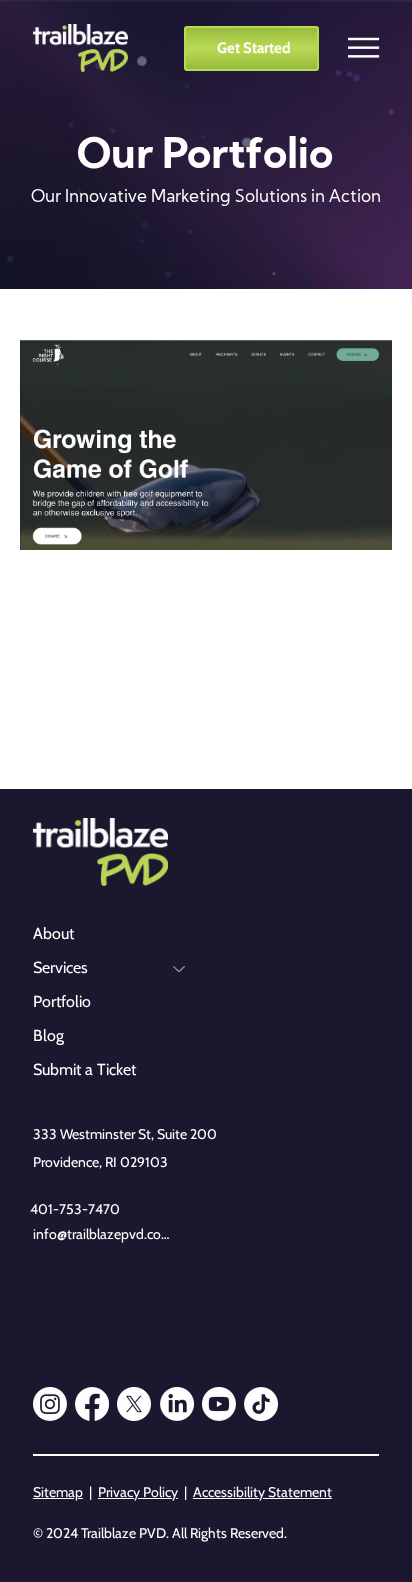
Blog (48, 1035)
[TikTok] (261, 1404)
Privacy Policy (138, 1492)
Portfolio (62, 1001)
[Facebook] (92, 1404)
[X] (134, 1404)
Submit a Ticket (84, 1069)
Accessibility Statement (262, 1492)
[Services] (180, 968)
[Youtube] (219, 1404)
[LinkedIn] (177, 1404)
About (53, 933)
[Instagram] (50, 1404)
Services (60, 967)
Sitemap (58, 1492)
